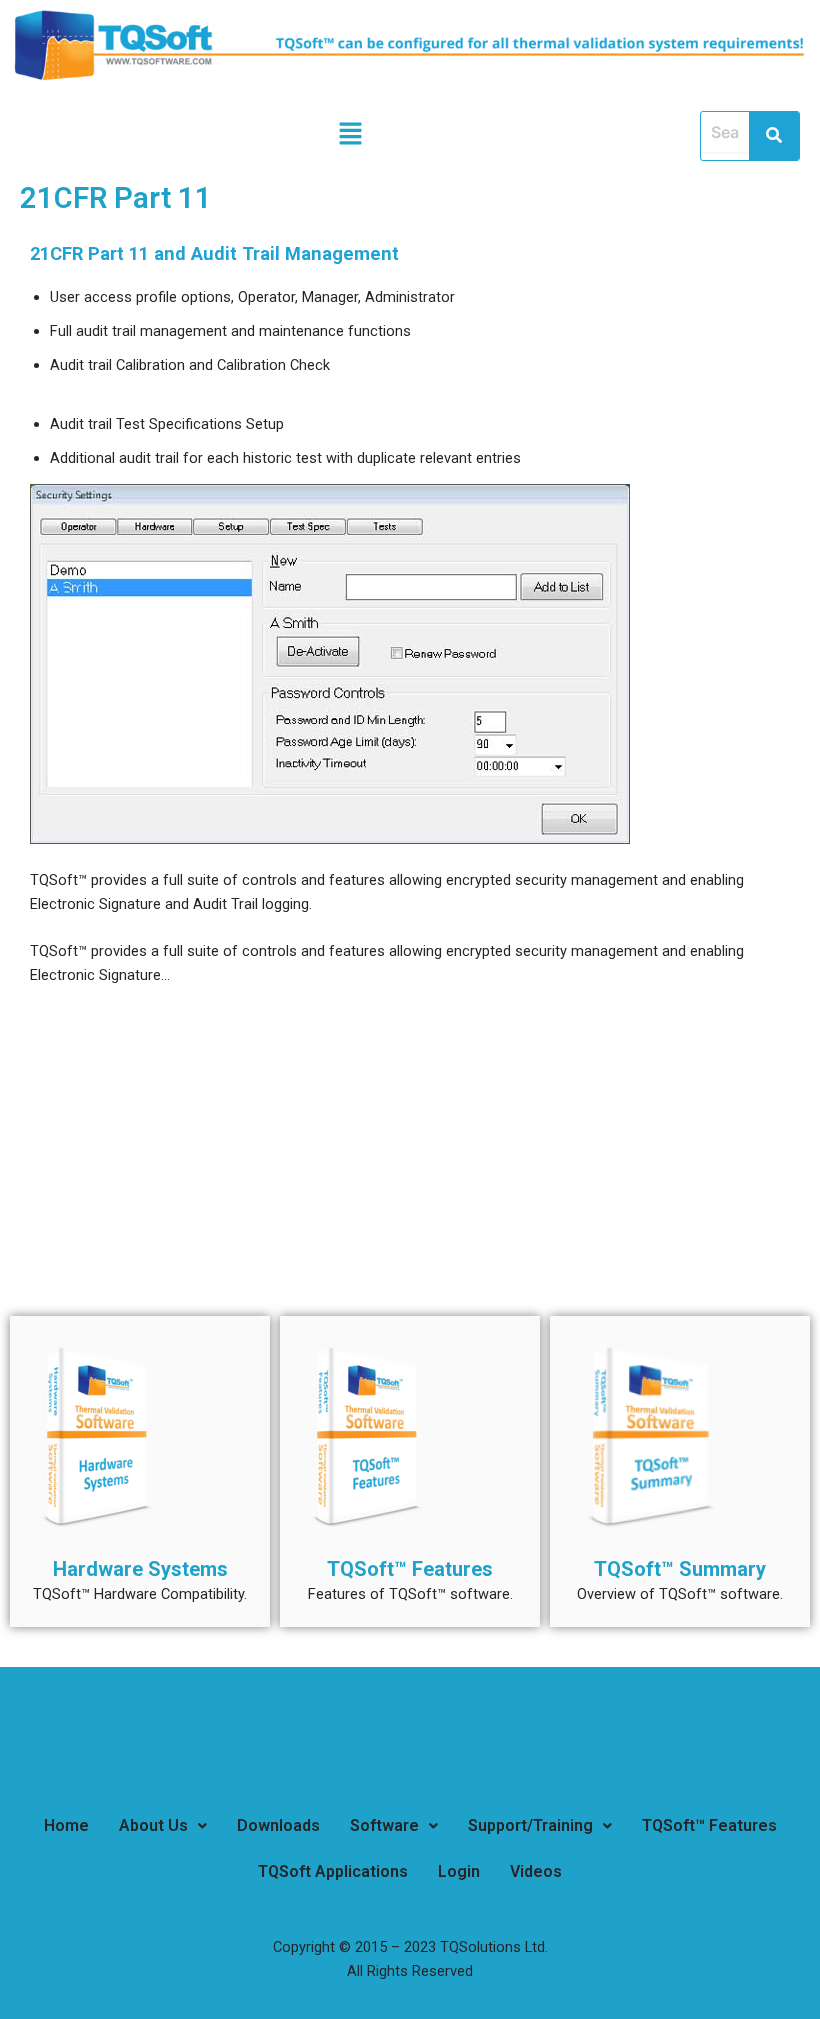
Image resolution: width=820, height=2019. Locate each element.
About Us (153, 1825)
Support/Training (530, 1825)
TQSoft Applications (333, 1871)
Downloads (278, 1825)
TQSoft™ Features (709, 1825)
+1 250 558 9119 (399, 1738)
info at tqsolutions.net (634, 1738)
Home (66, 1825)
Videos (536, 1871)
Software (384, 1825)
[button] (350, 136)
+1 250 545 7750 (196, 1738)
